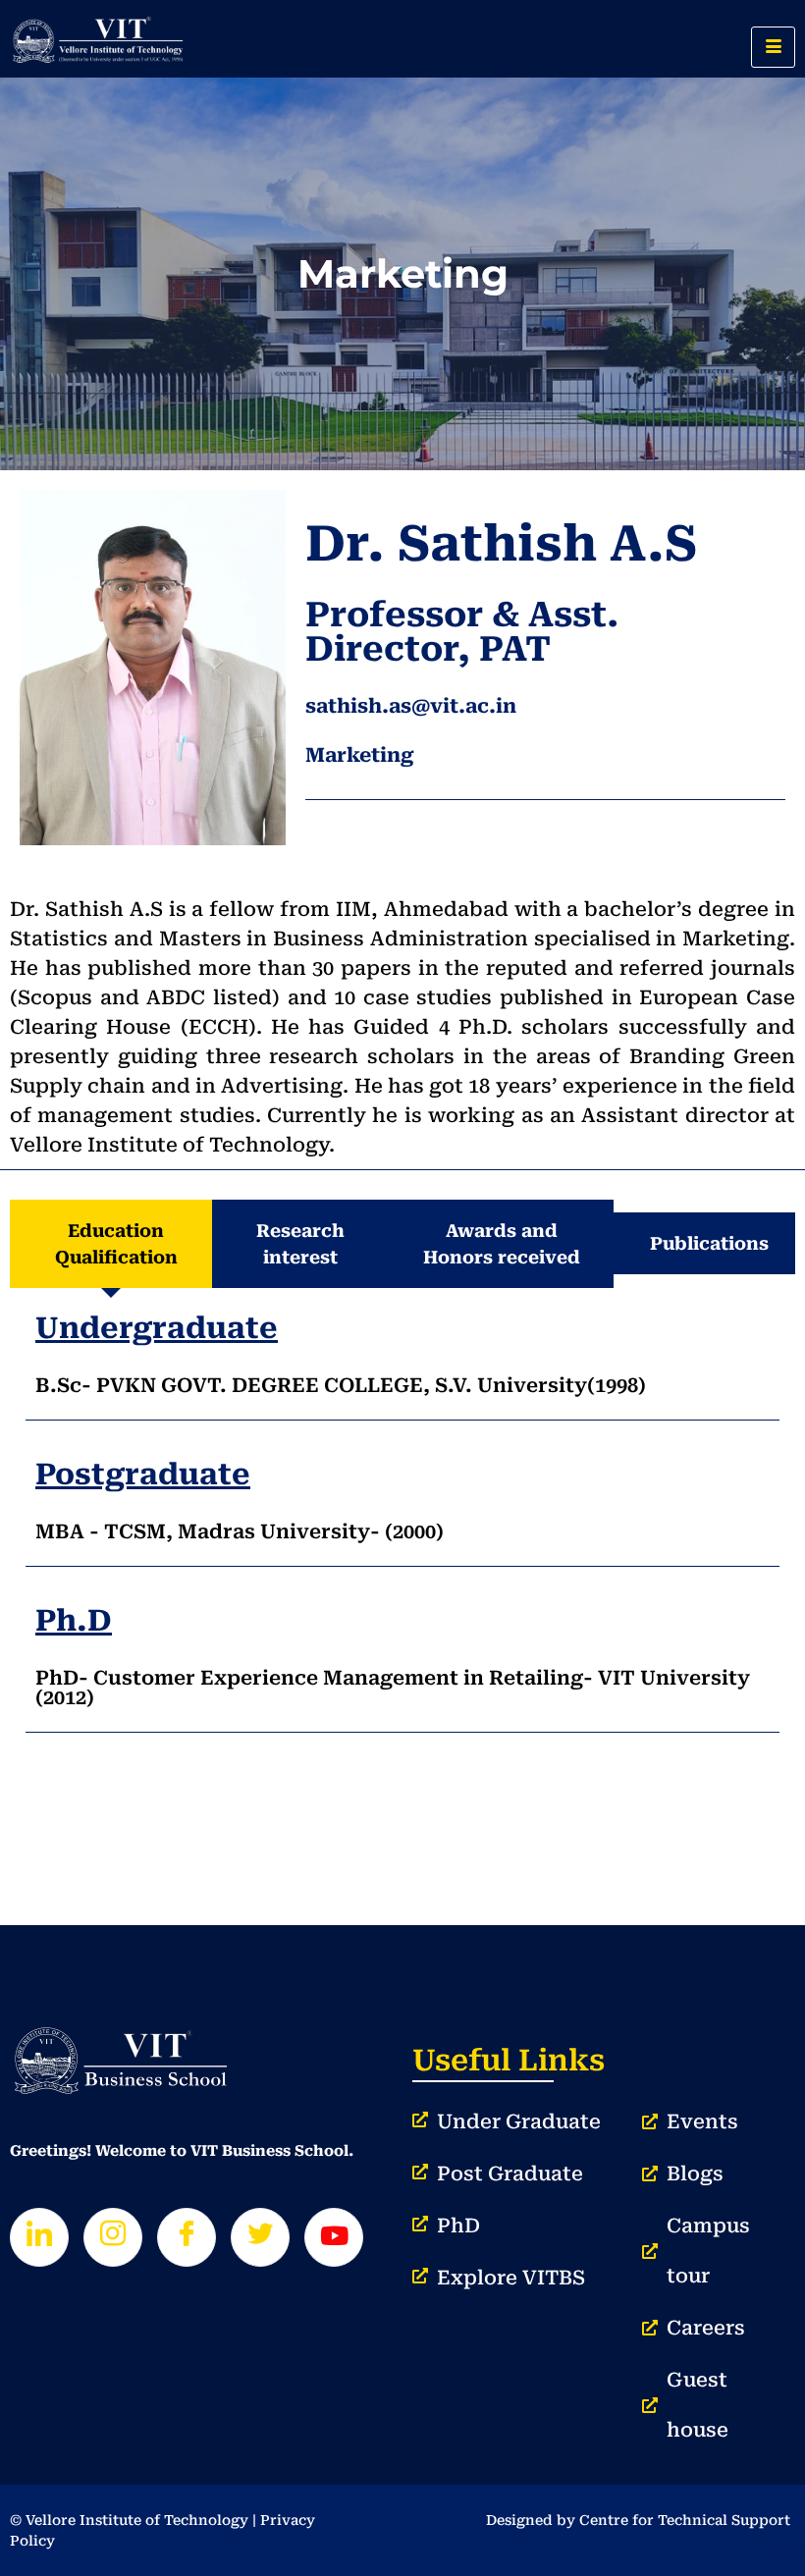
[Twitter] (260, 2237)
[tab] (111, 1244)
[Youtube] (334, 2237)
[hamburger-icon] (773, 47)
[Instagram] (113, 2237)
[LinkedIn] (39, 2237)
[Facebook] (187, 2237)
